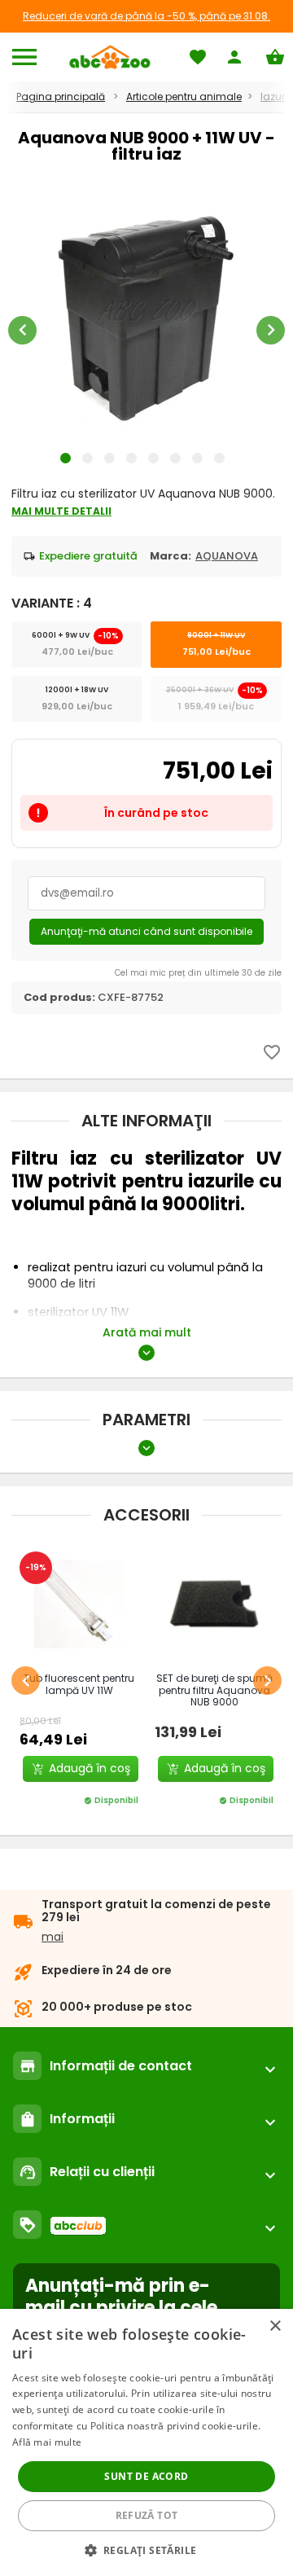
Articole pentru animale (184, 97)
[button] (147, 2550)
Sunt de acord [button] (146, 2476)
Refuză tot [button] (147, 2515)
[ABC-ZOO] (109, 57)
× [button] (275, 2326)
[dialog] (146, 2442)
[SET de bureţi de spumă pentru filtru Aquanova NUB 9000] (214, 1604)
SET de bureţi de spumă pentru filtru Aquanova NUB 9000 (214, 1690)
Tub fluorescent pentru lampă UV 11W (79, 1684)
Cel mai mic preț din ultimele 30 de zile (198, 973)
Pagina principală (61, 97)
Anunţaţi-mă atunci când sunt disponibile (146, 931)
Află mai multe (47, 2442)
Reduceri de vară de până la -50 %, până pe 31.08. (146, 16)
